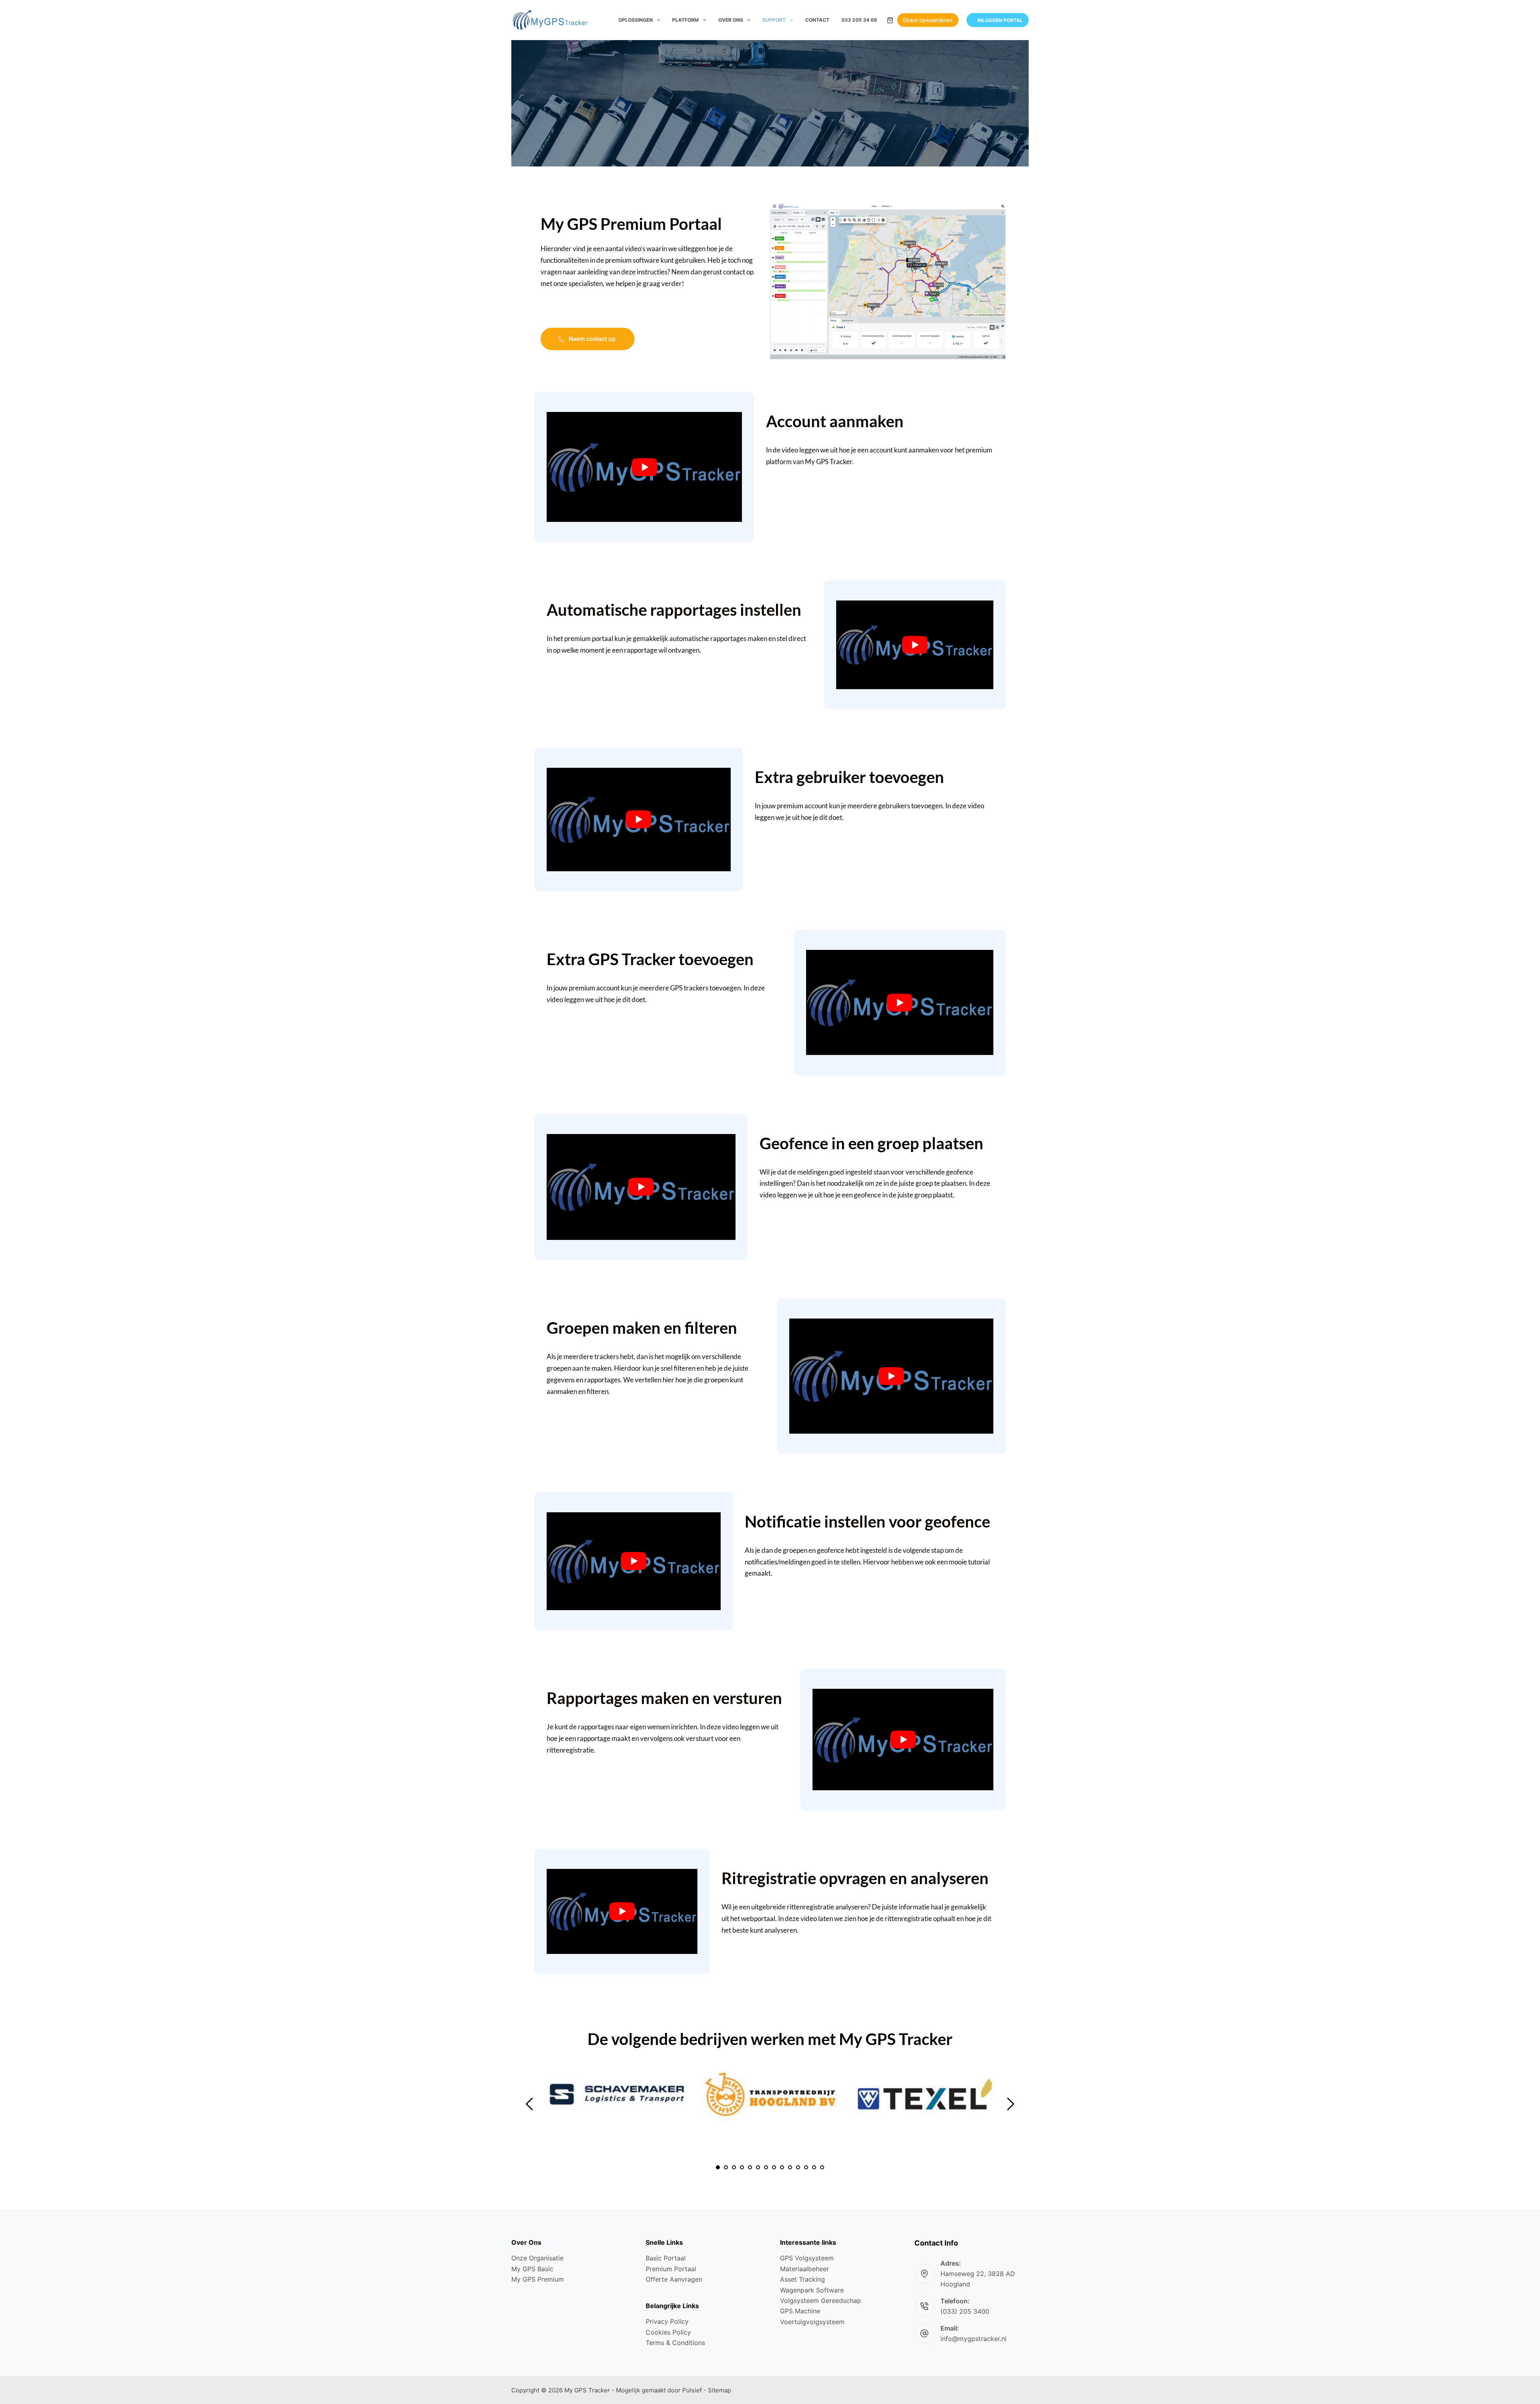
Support (774, 20)
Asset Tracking (802, 2279)
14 (822, 2167)
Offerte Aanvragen (674, 2279)
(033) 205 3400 (965, 2311)
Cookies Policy (668, 2332)
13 (814, 2167)
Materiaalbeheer (804, 2269)
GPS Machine (800, 2311)
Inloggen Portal (1000, 20)
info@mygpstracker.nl (974, 2339)
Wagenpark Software (812, 2290)
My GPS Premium (538, 2279)
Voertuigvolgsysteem (812, 2322)
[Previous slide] (530, 2104)
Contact (817, 20)
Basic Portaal (666, 2258)
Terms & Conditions (675, 2343)
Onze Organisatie (537, 2258)
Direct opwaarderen (928, 20)
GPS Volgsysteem (807, 2258)
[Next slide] (1010, 2104)
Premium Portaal (671, 2269)
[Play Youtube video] (644, 467)
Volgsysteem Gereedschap (821, 2301)
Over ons (731, 20)
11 (798, 2167)
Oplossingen (636, 20)
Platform (685, 20)
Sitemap (719, 2390)
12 (806, 2167)
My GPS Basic (532, 2269)
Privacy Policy (667, 2321)
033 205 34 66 (859, 20)
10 (790, 2167)
